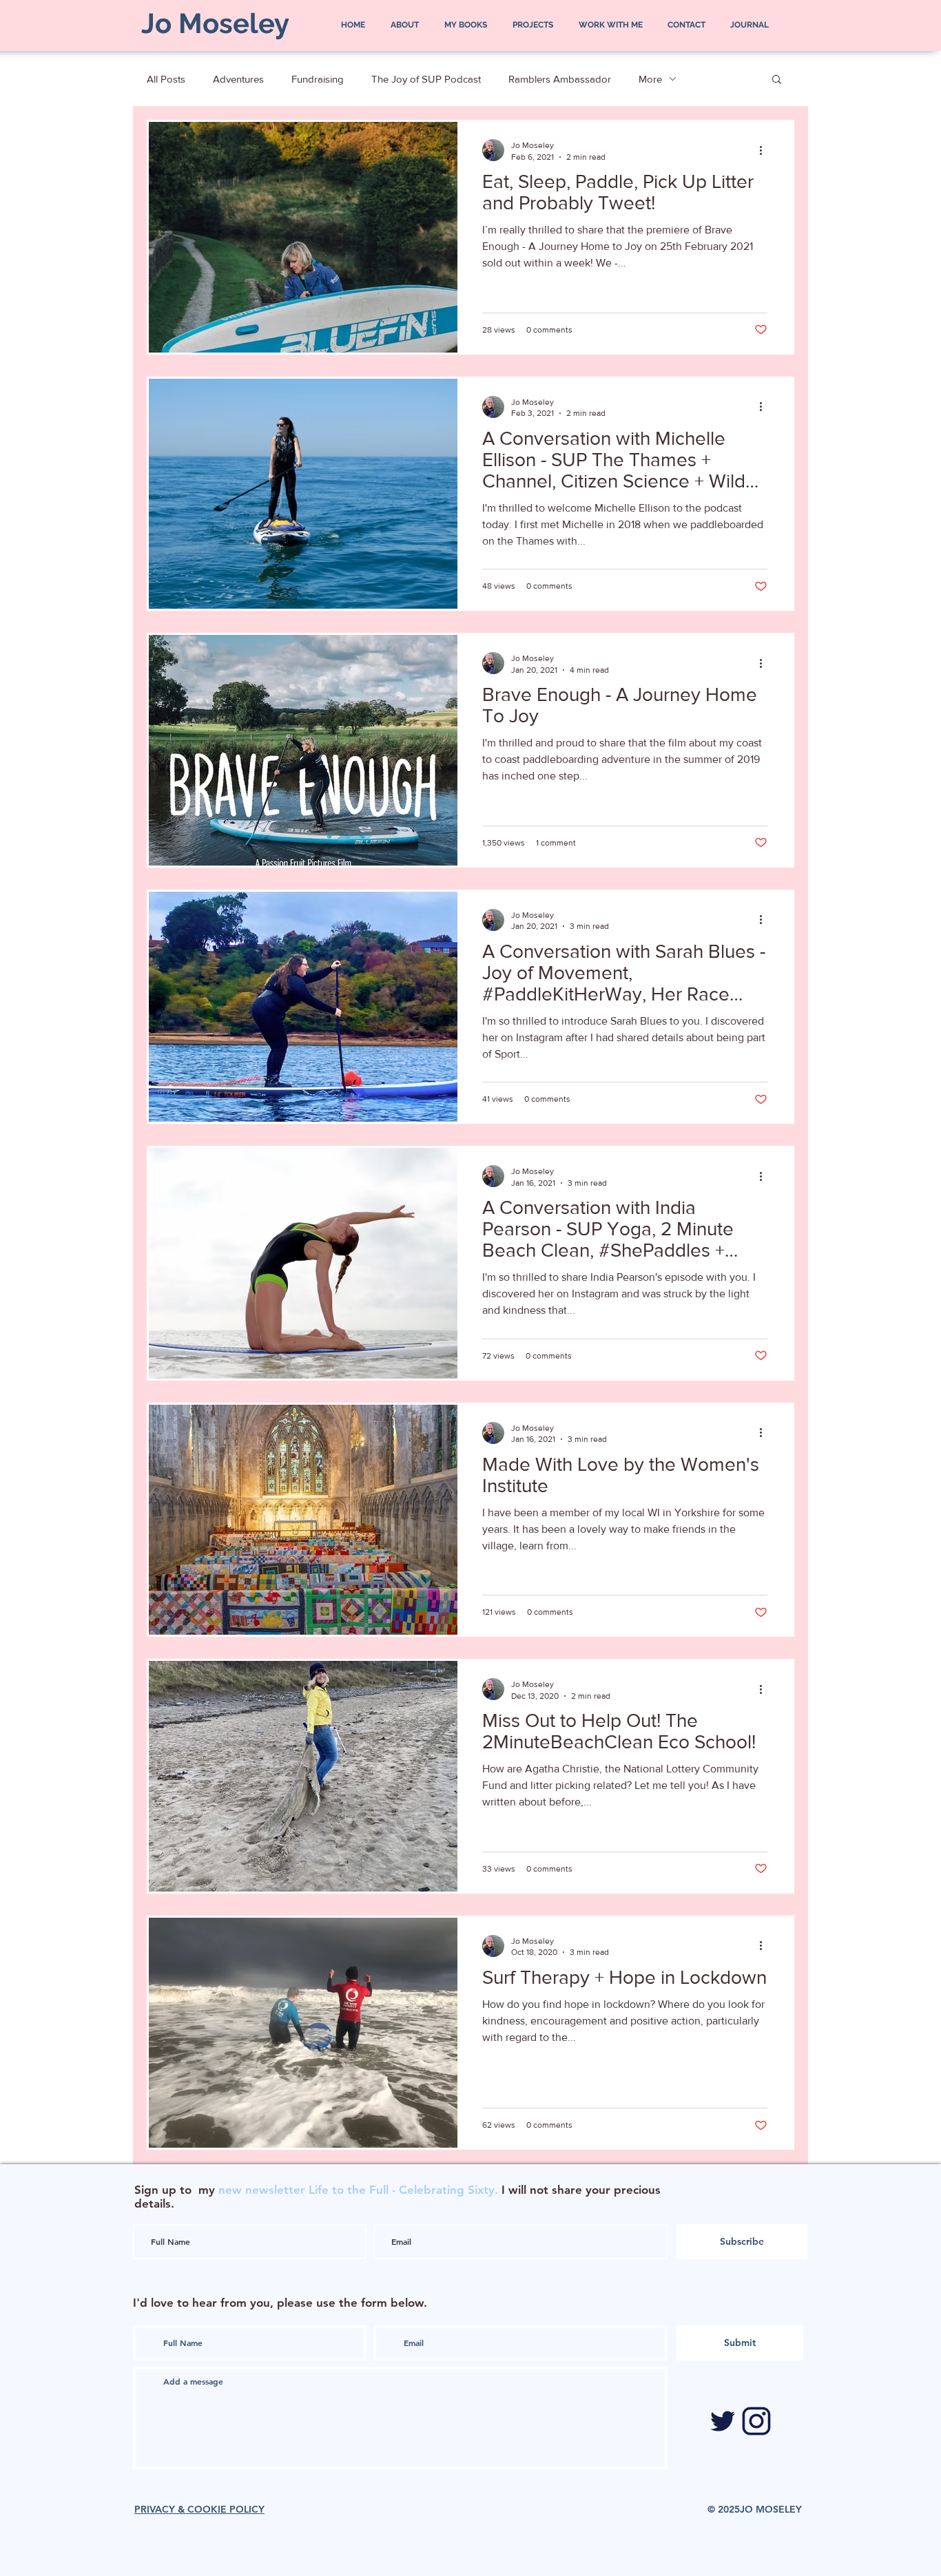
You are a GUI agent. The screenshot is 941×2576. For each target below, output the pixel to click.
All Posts (166, 79)
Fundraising (318, 79)
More (650, 79)
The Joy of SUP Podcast (426, 79)
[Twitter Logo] (723, 2421)
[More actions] (765, 150)
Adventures (238, 79)
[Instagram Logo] (756, 2421)
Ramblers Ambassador (560, 79)
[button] (777, 80)
